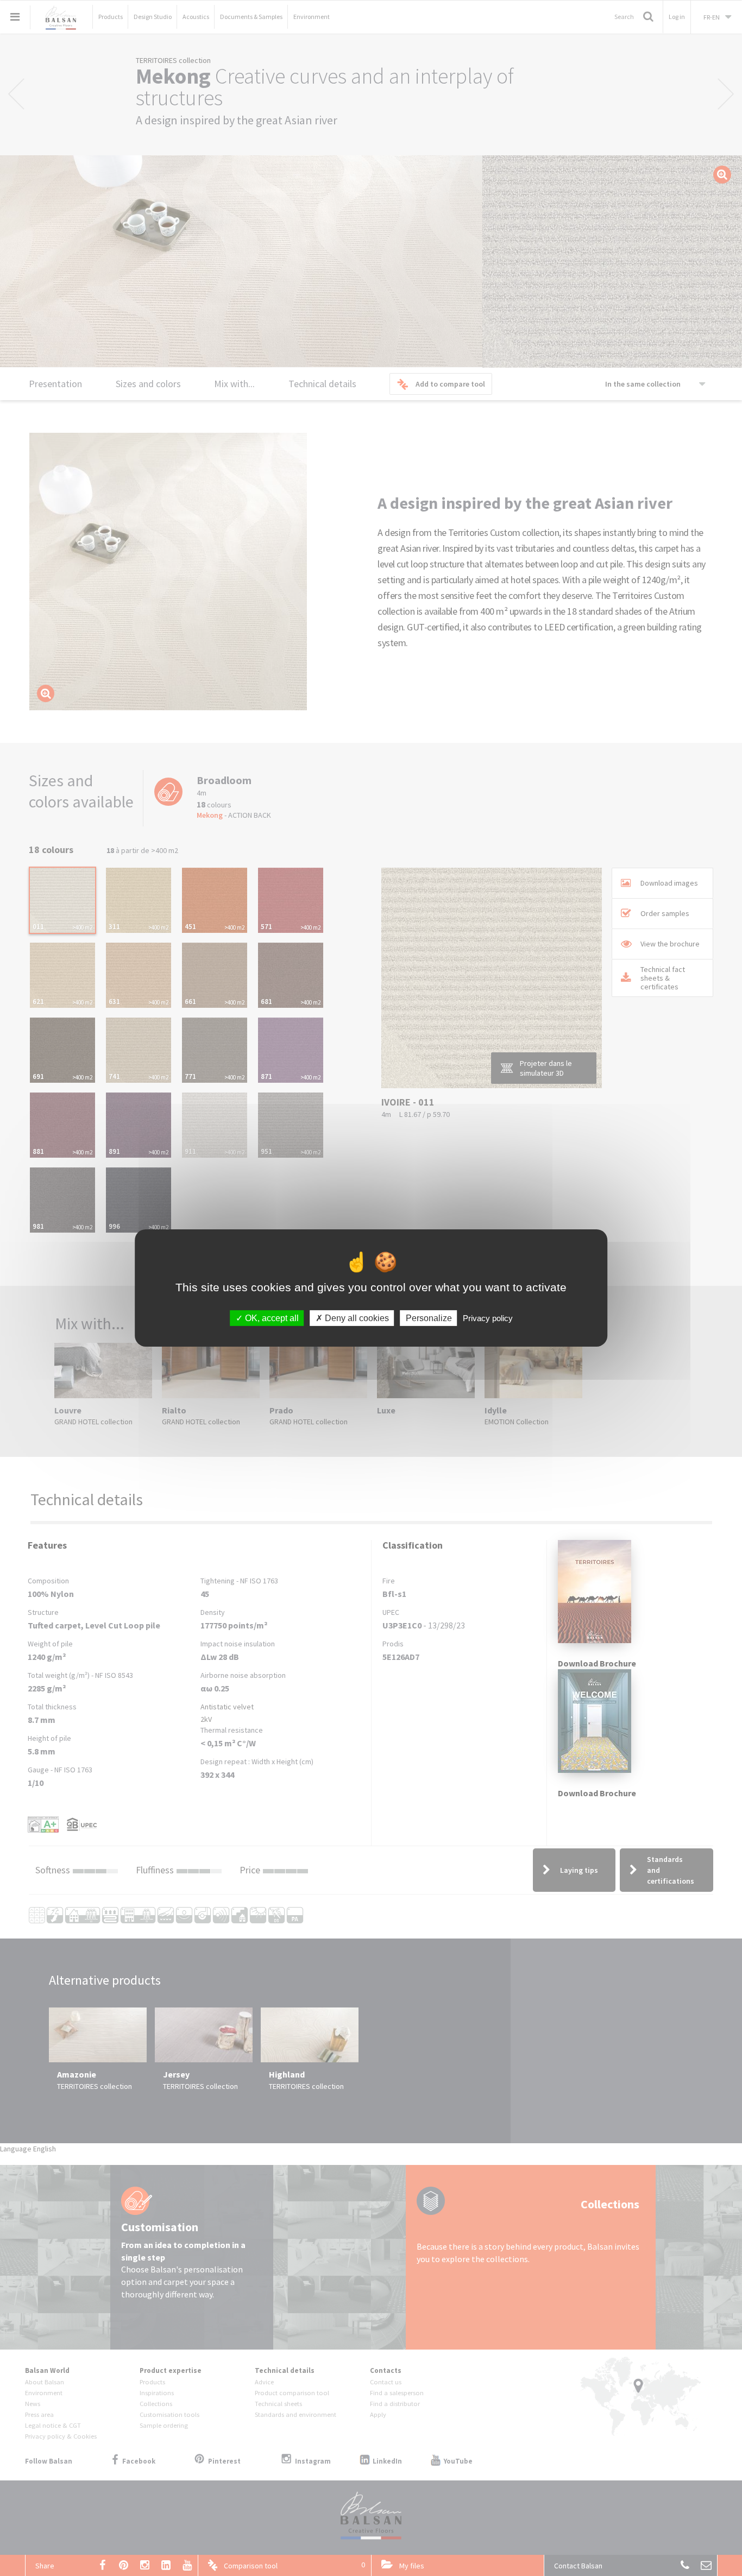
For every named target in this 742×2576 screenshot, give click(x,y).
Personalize (429, 1318)
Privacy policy (488, 1318)
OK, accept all (271, 1318)
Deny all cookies (356, 1318)
